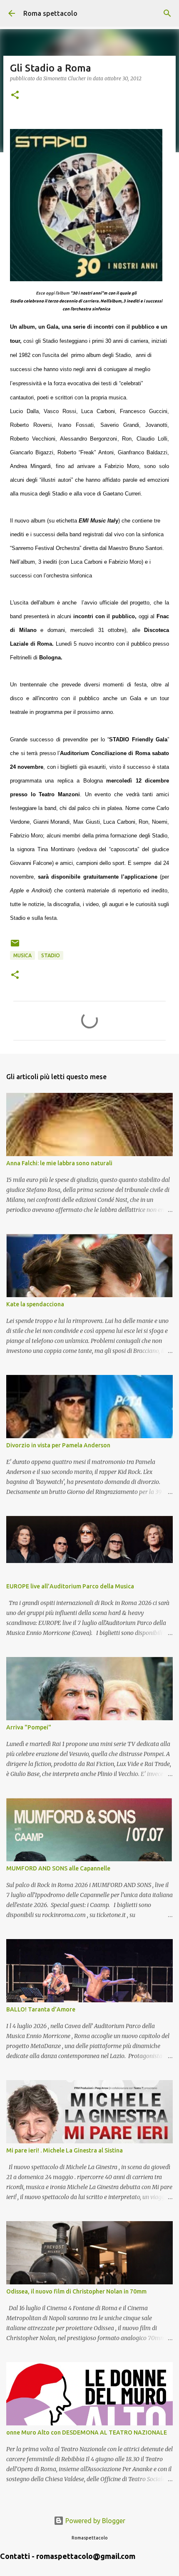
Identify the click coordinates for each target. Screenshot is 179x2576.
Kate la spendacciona (35, 1304)
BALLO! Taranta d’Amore (41, 2009)
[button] (15, 95)
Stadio (51, 955)
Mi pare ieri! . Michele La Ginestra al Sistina (65, 2150)
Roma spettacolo (50, 13)
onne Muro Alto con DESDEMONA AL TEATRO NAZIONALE (87, 2432)
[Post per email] (15, 946)
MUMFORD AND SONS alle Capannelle (58, 1868)
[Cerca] (167, 13)
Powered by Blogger (94, 2521)
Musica (22, 955)
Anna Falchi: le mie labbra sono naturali (59, 1163)
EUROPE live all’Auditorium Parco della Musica (70, 1586)
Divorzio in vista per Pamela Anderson (58, 1445)
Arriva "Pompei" (29, 1727)
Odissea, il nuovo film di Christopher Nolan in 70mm (76, 2291)
